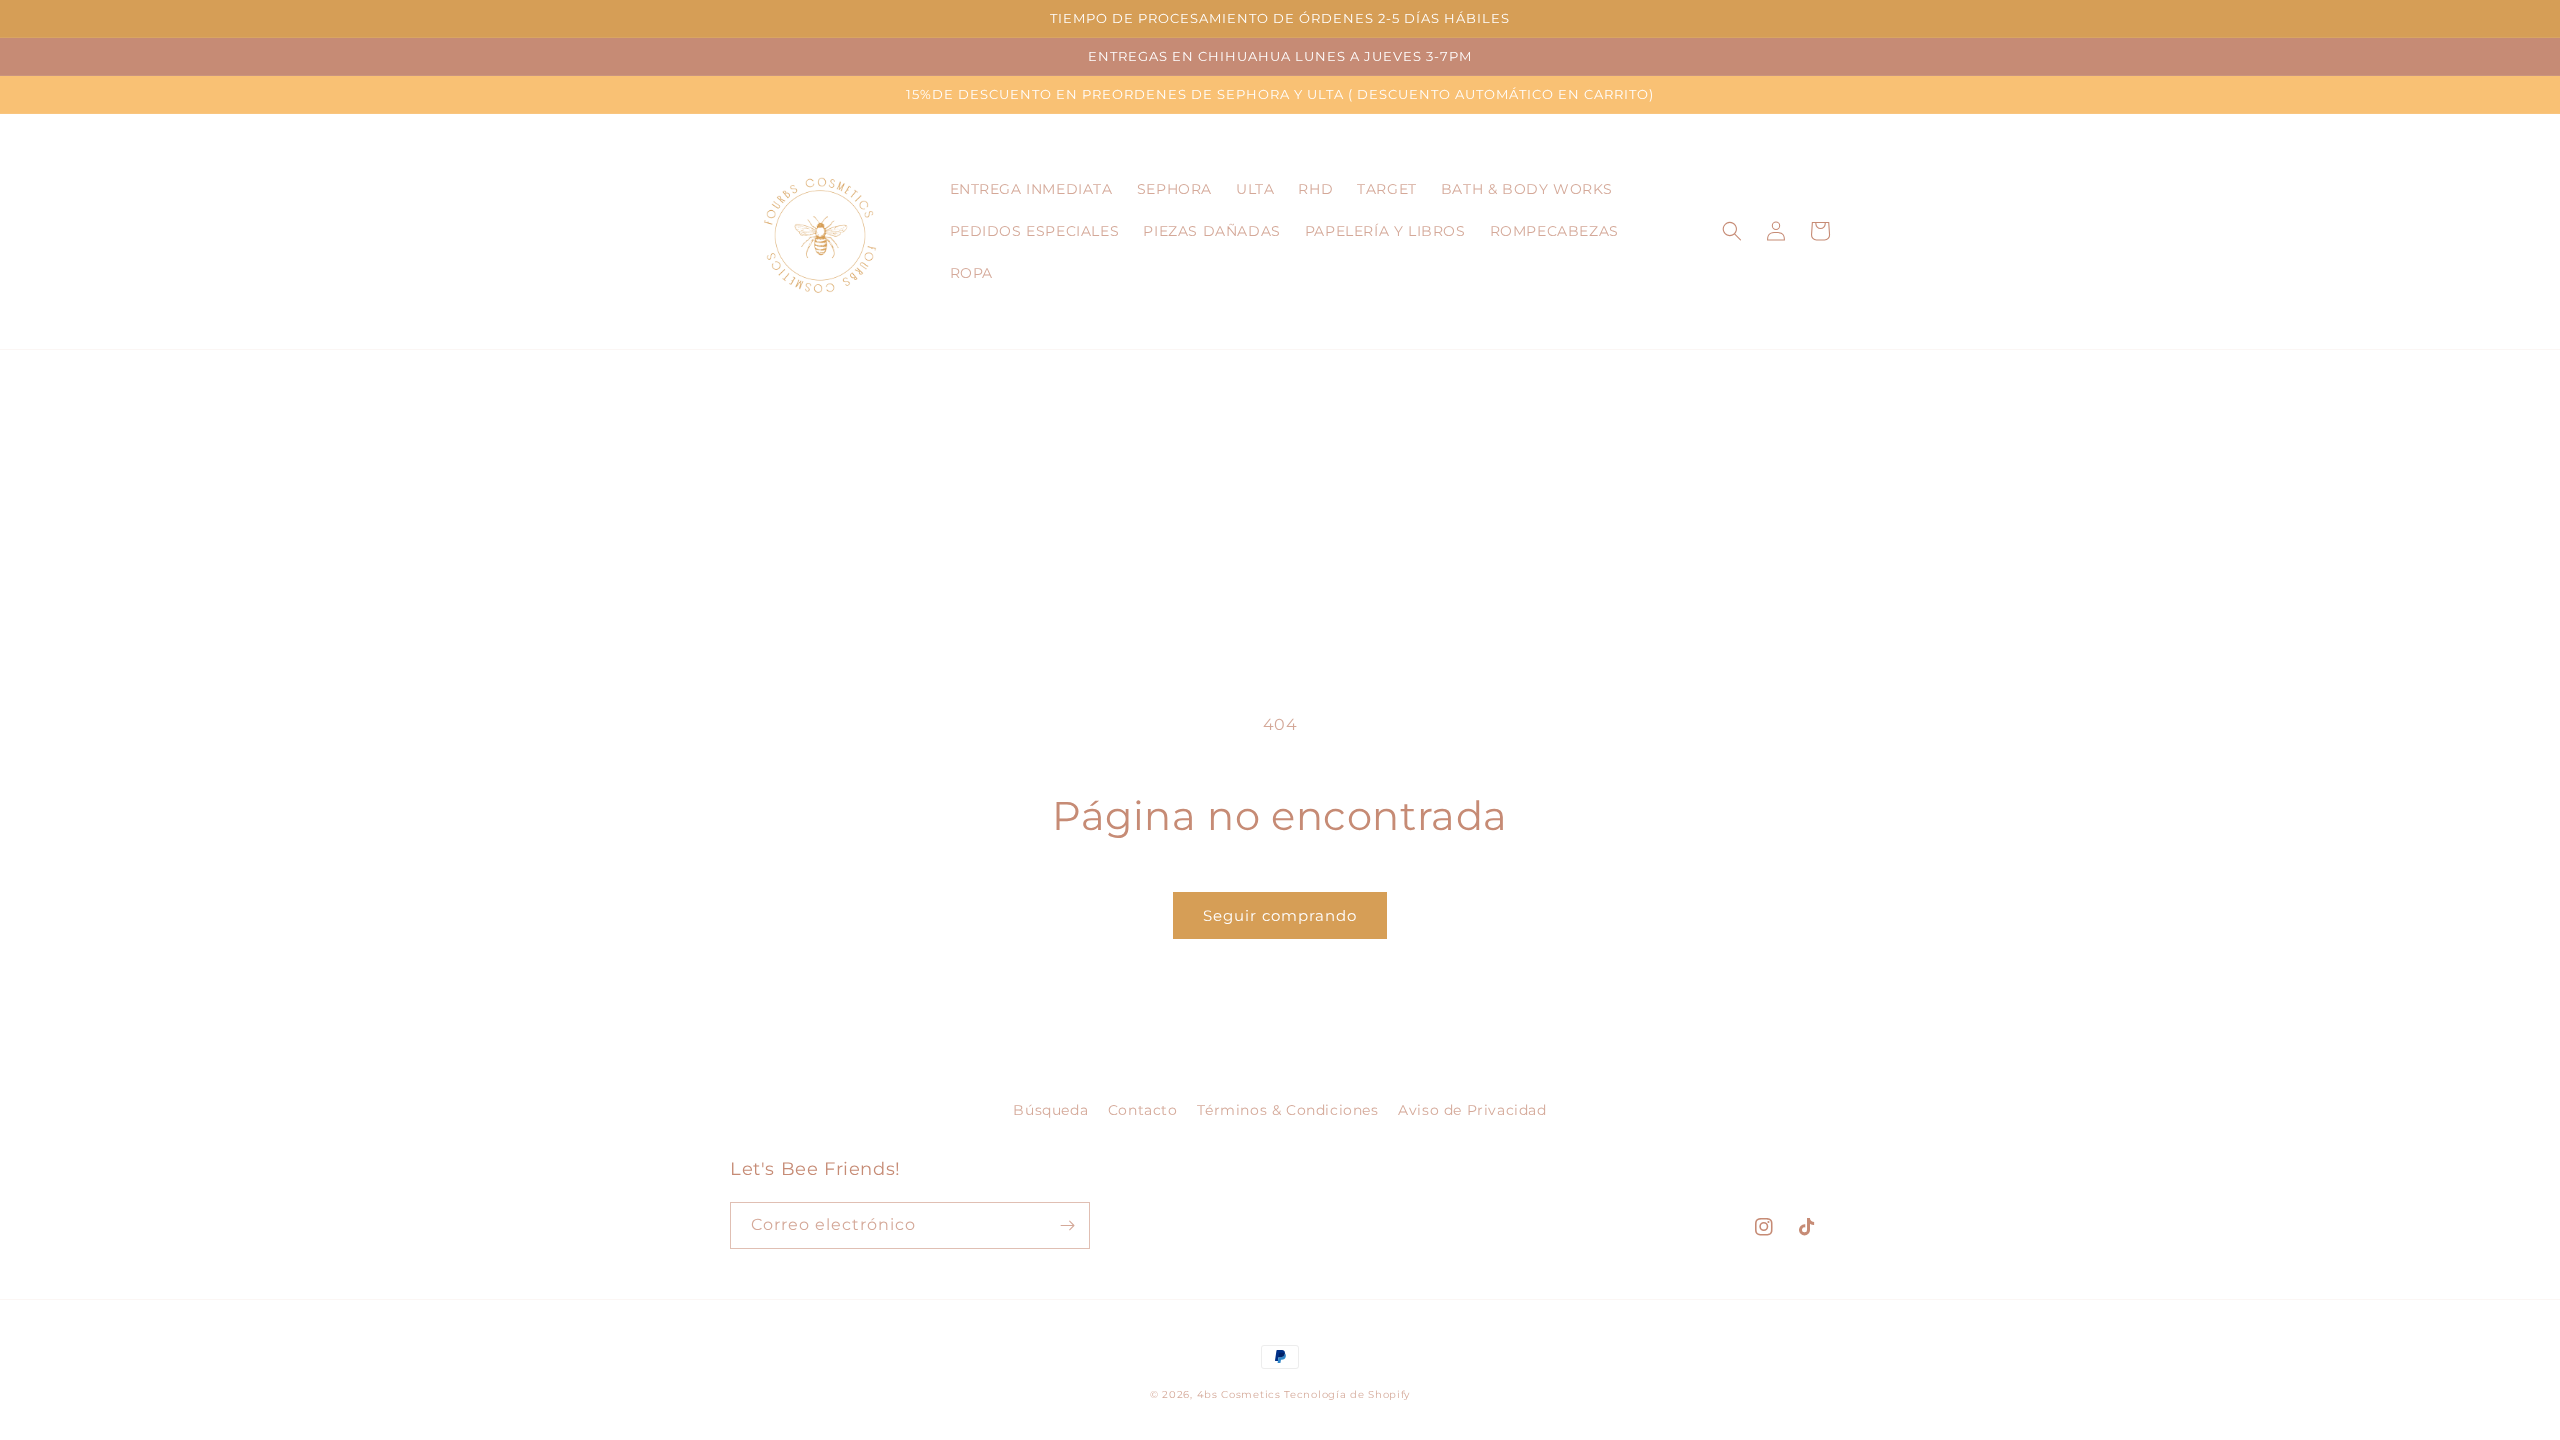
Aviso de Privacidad (1472, 1110)
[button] (1732, 231)
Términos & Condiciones (1287, 1110)
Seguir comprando (1280, 915)
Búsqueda (1050, 1110)
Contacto (1143, 1110)
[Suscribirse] (1067, 1225)
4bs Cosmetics (1239, 1394)
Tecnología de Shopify (1347, 1394)
